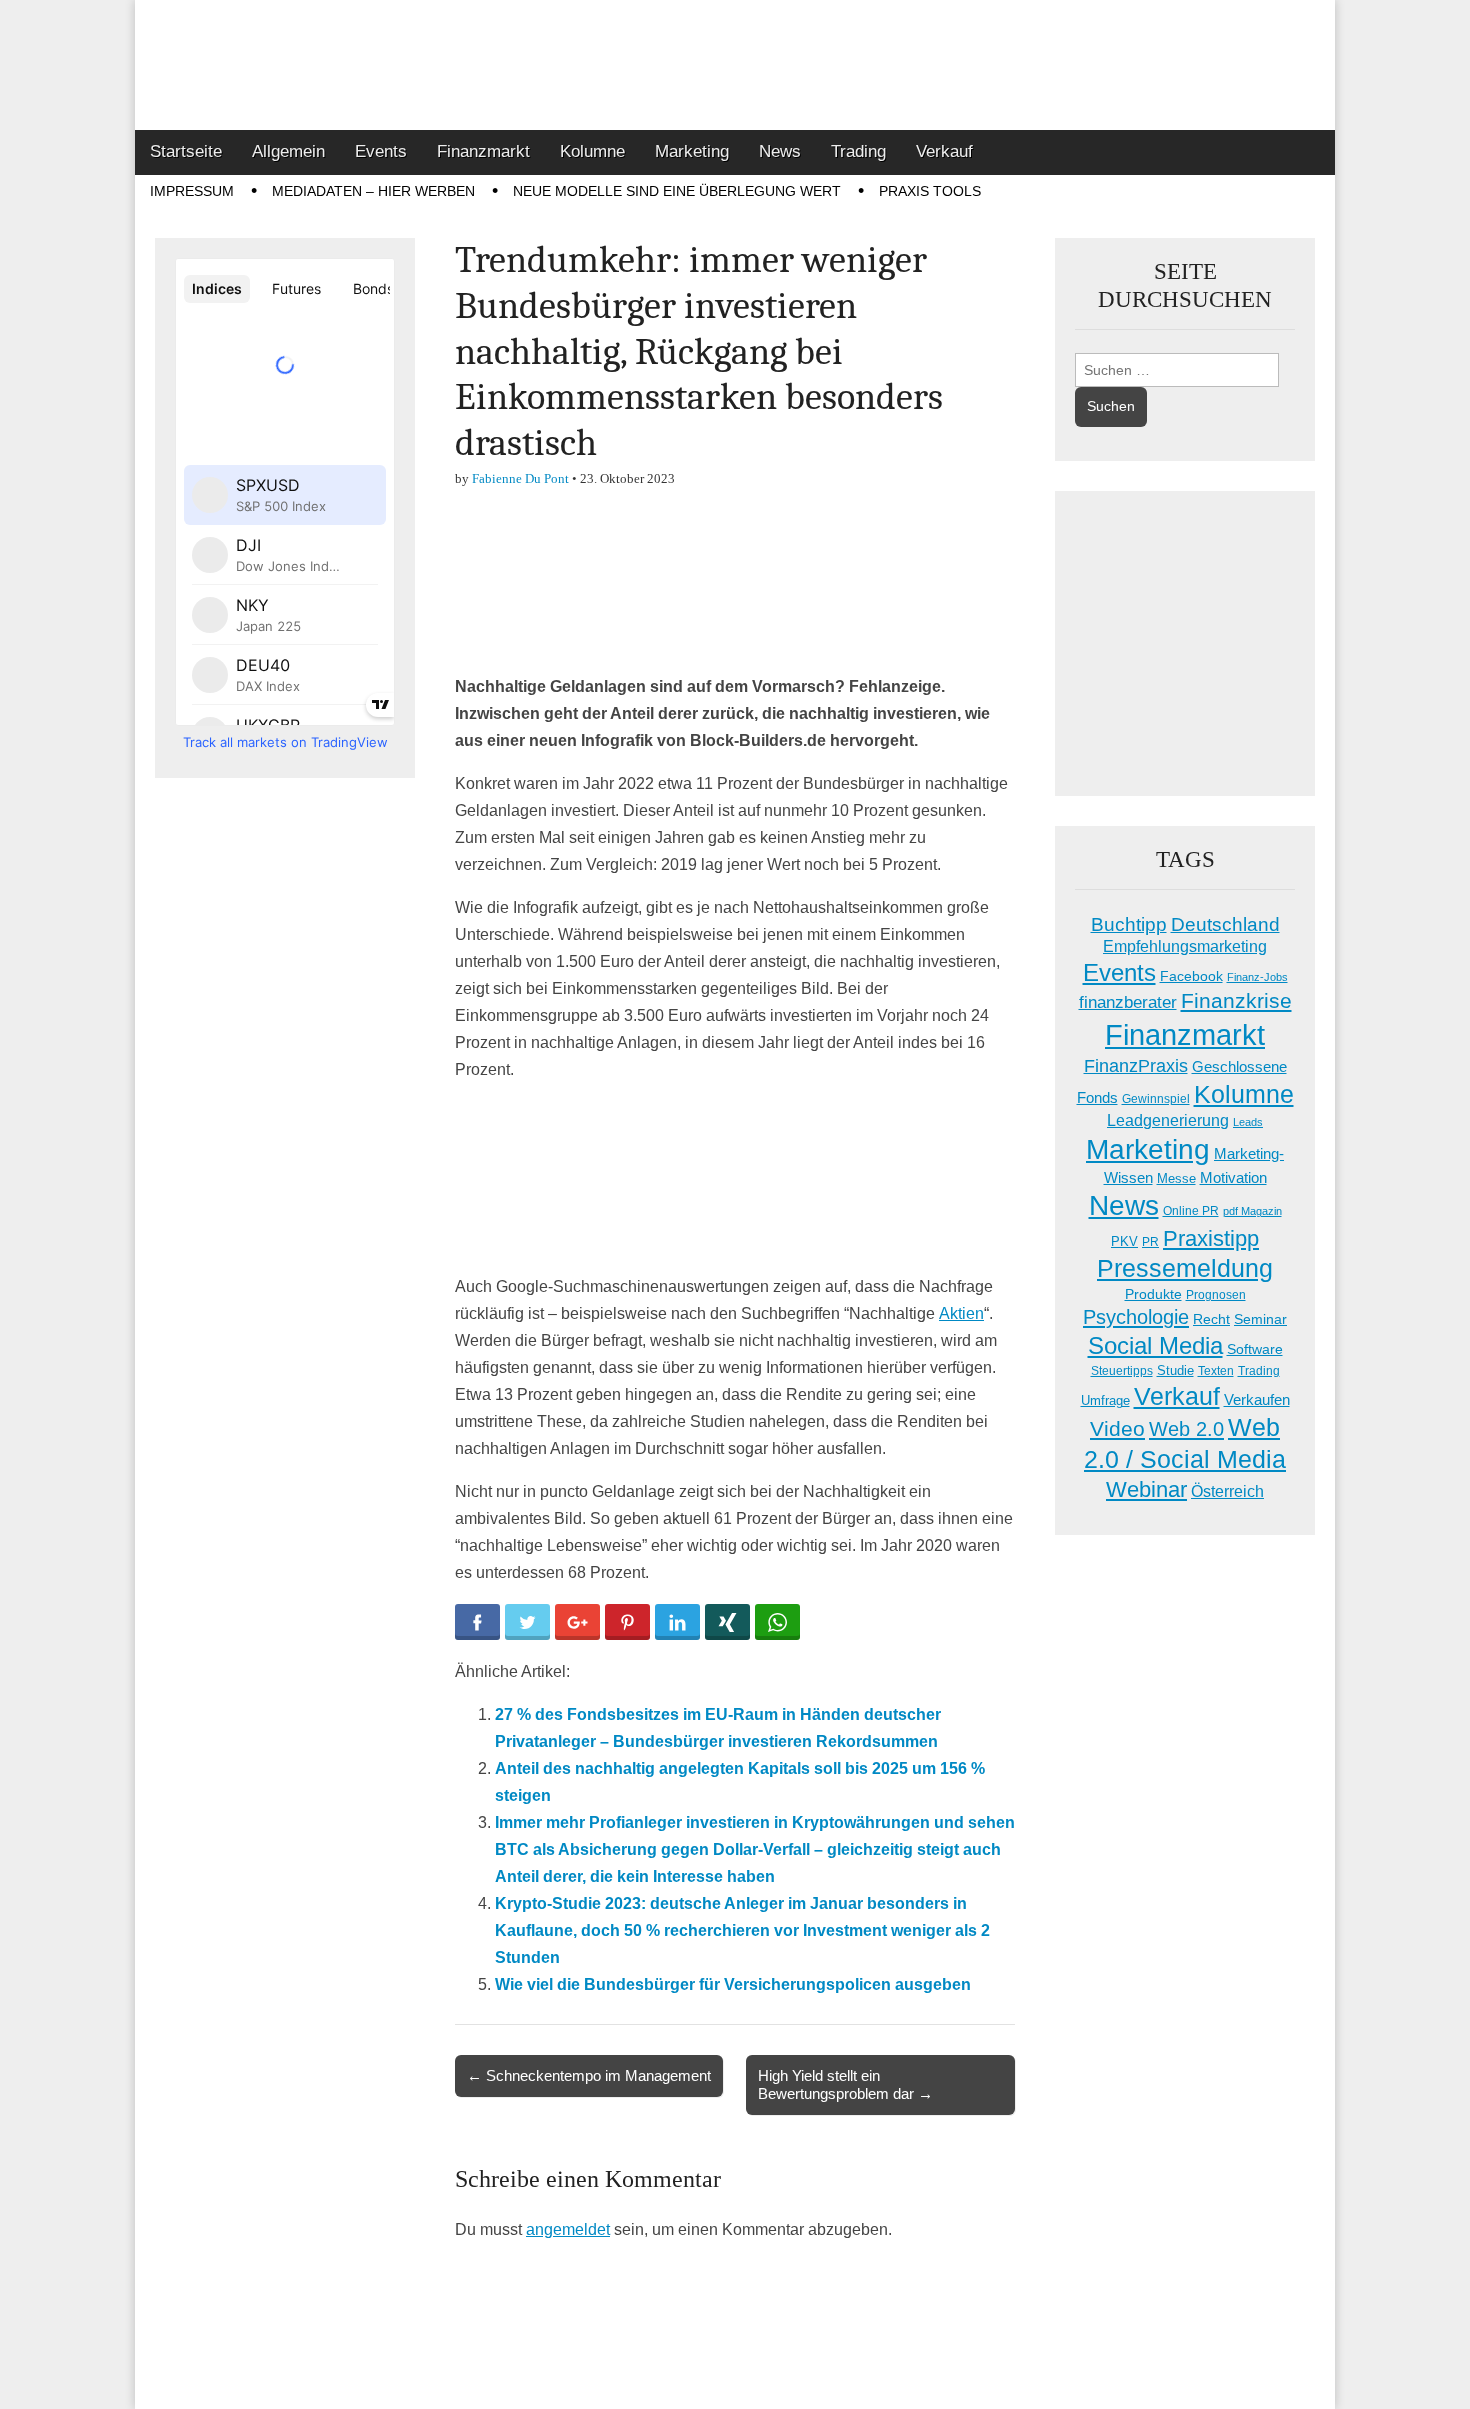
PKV (1124, 1241)
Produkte (1153, 1294)
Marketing (692, 151)
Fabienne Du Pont (520, 478)
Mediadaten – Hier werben (373, 191)
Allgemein (288, 151)
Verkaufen (1257, 1399)
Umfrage (1105, 1401)
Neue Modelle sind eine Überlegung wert (677, 191)
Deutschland (1225, 924)
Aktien (961, 1313)
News (780, 151)
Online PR (1191, 1211)
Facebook (1191, 976)
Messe (1176, 1178)
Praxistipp (1211, 1238)
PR (1150, 1242)
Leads (1248, 1122)
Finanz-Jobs (1257, 977)
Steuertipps (1122, 1371)
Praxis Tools (930, 191)
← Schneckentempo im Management (589, 2075)
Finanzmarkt (483, 151)
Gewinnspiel (1156, 1099)
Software (1255, 1349)
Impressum (192, 191)
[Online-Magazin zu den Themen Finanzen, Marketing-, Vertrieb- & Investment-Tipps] (735, 65)
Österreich (1227, 1491)
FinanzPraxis (1136, 1065)
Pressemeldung (1185, 1268)
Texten (1216, 1371)
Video (1117, 1429)
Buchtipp (1129, 924)
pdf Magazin (1252, 1211)
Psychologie (1136, 1317)
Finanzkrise (1236, 1001)
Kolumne (592, 151)
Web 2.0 (1186, 1429)
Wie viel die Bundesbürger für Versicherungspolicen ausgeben (733, 1984)
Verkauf (944, 151)
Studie (1175, 1370)
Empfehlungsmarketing (1185, 946)
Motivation (1233, 1177)
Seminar (1260, 1319)
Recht (1211, 1319)
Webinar (1146, 1489)
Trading (858, 151)
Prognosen (1216, 1295)
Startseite (186, 151)
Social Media (1155, 1345)
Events (381, 151)
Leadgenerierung (1168, 1120)
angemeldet (568, 2229)
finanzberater (1128, 1002)
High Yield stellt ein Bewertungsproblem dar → (845, 2084)
